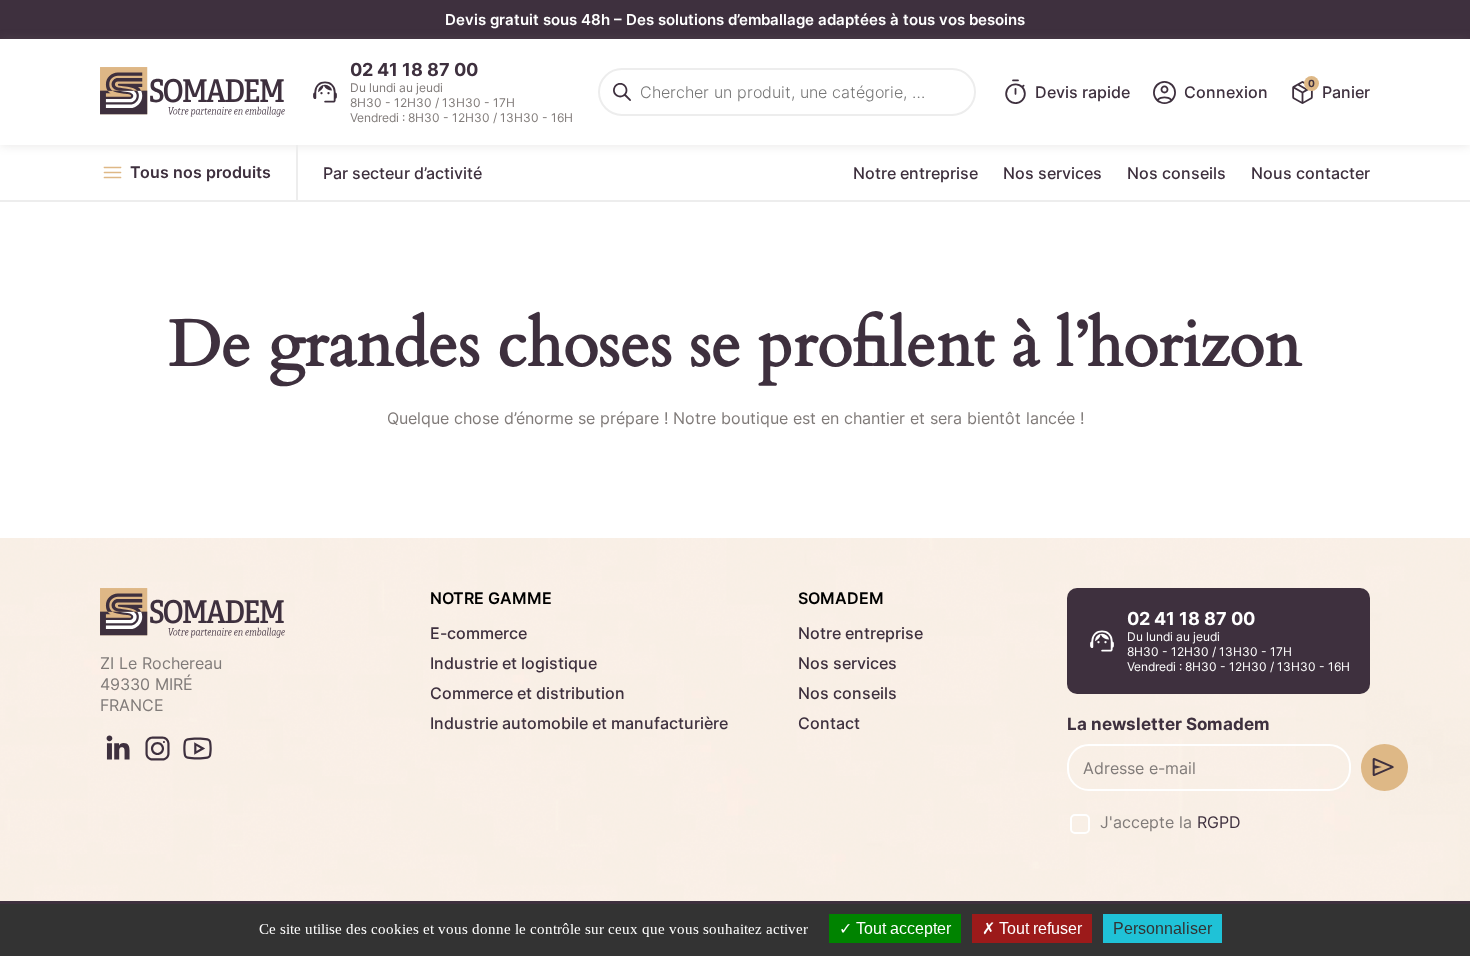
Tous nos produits (200, 172)
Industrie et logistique (513, 663)
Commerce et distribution (527, 693)
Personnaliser (1162, 928)
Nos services (1052, 173)
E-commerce (478, 633)
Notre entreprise (915, 173)
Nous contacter (1310, 173)
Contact (829, 723)
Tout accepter (901, 928)
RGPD (1219, 822)
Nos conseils (1176, 173)
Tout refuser (1038, 928)
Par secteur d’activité (402, 173)
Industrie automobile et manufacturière (579, 723)
